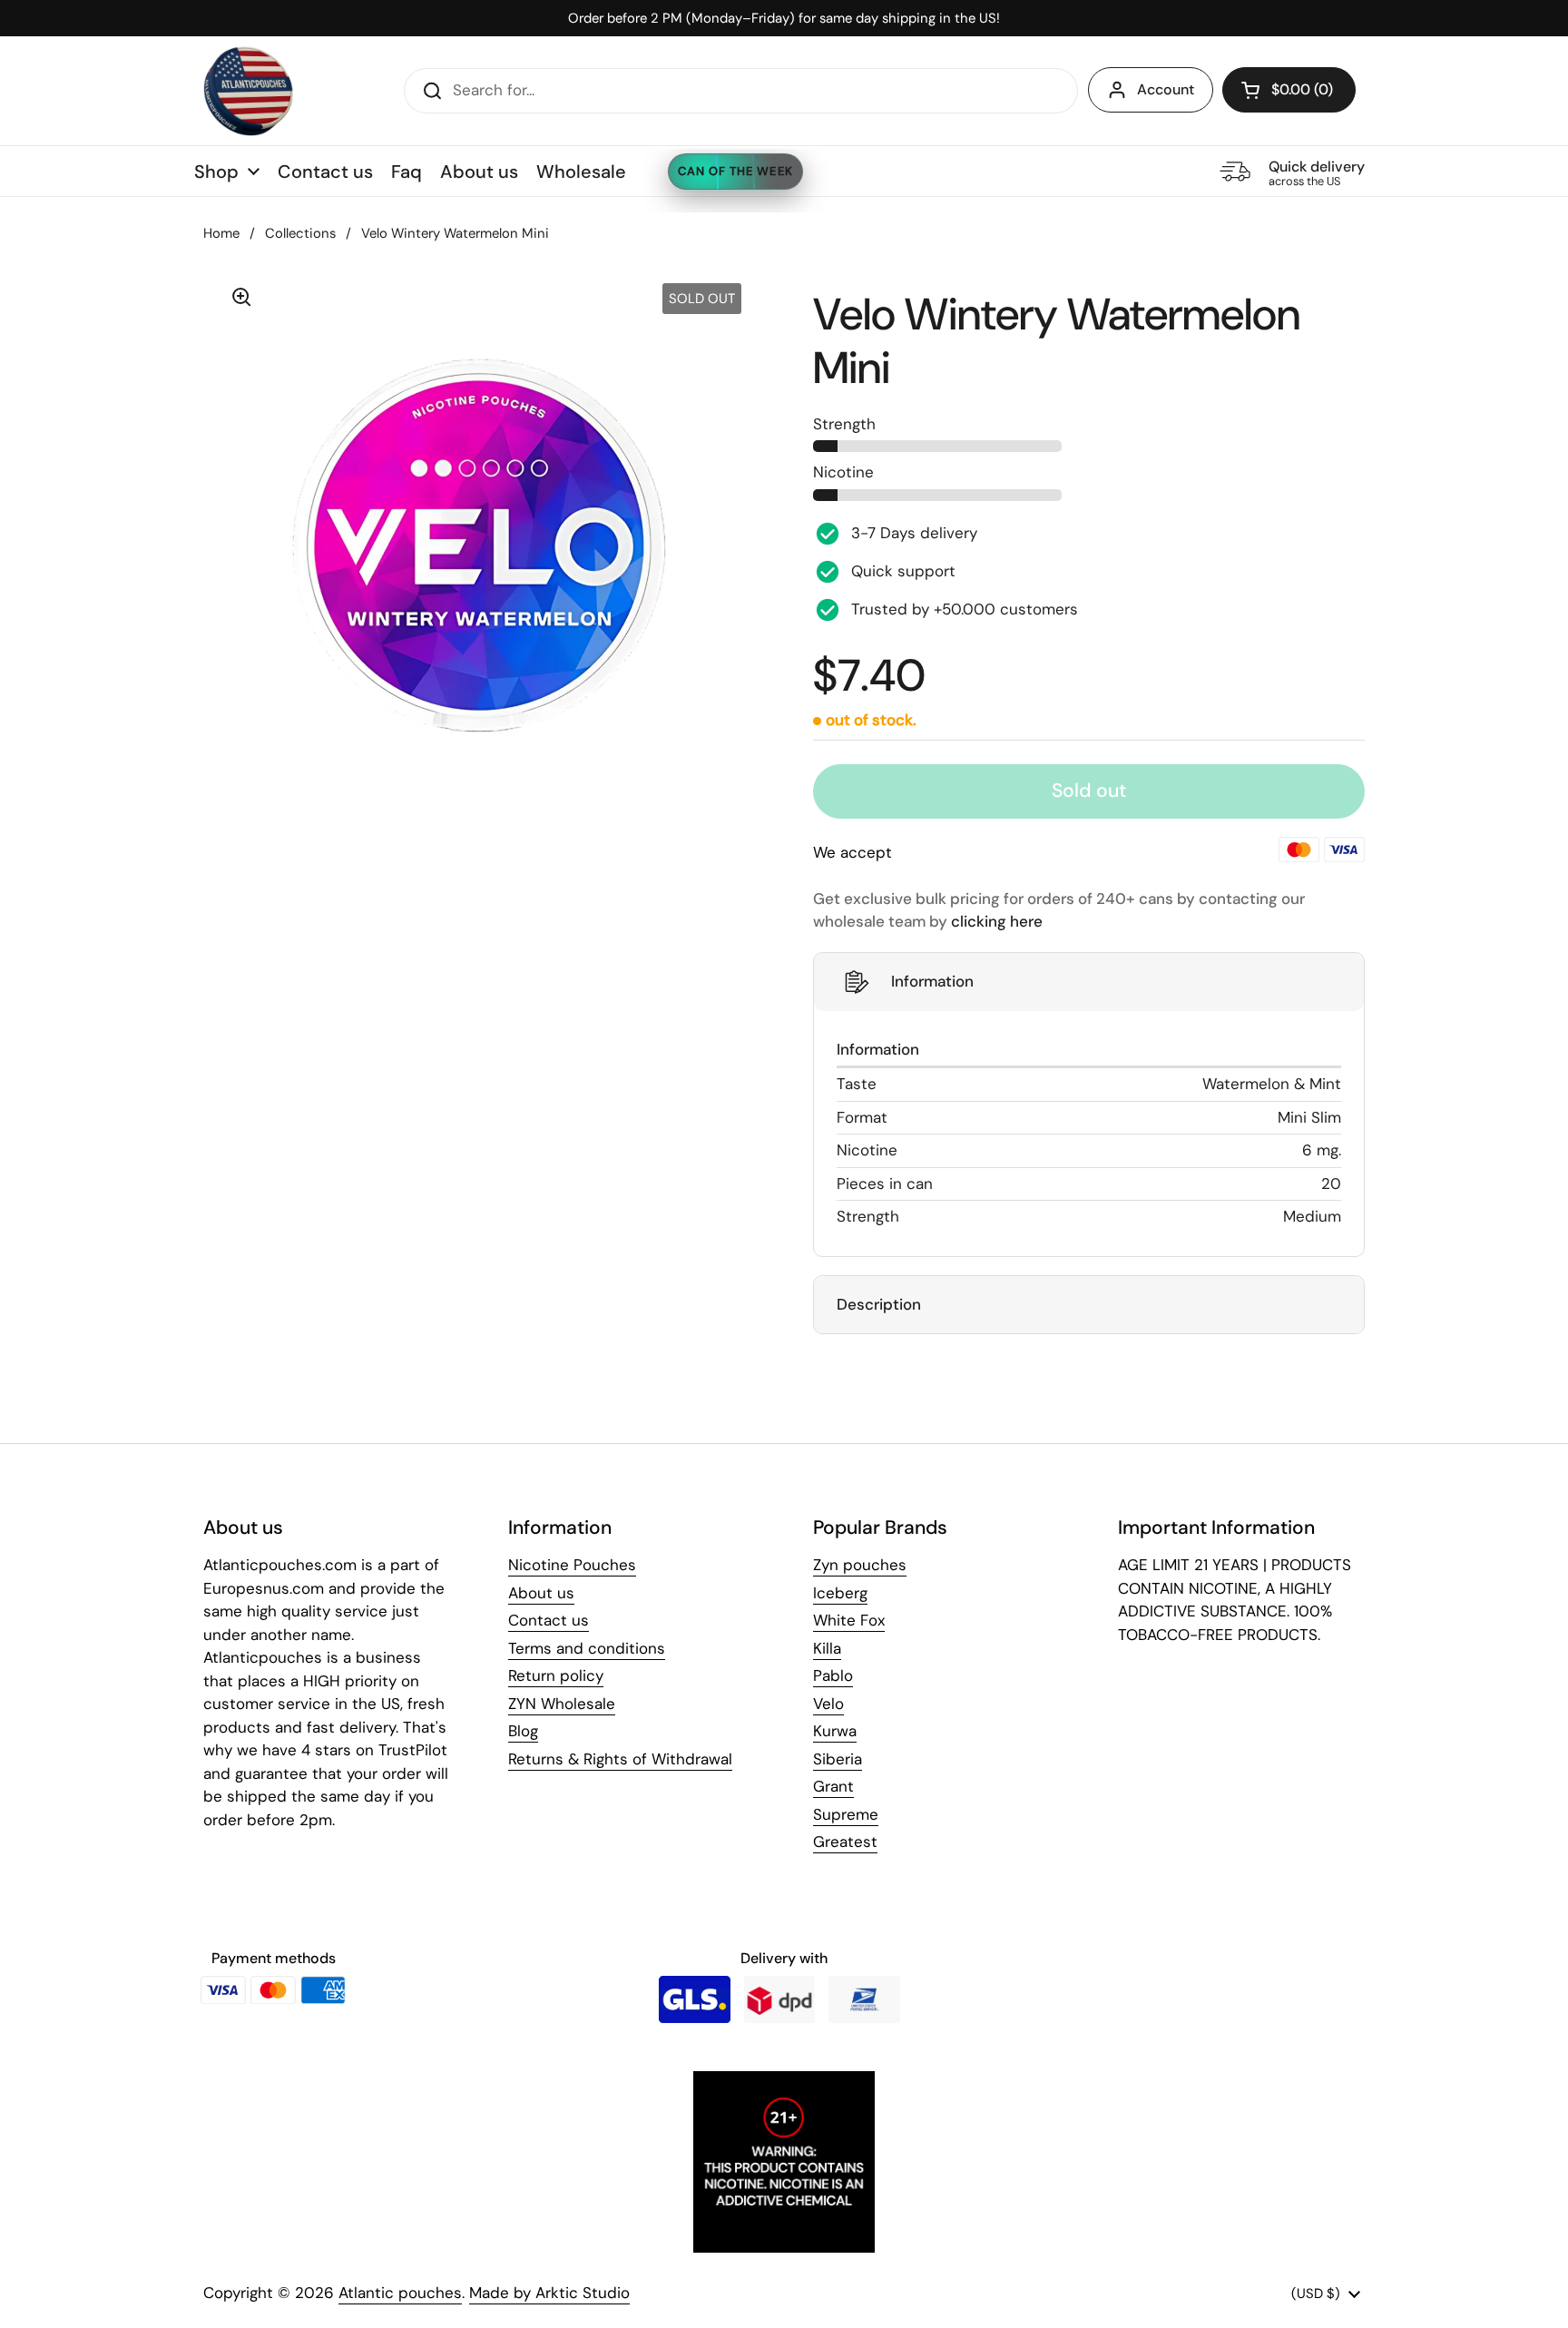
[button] (1289, 90)
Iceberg (840, 1593)
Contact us (549, 1620)
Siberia (838, 1759)
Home (221, 233)
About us (541, 1593)
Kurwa (835, 1731)
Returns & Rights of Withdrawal (620, 1759)
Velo (828, 1704)
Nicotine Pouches (572, 1565)
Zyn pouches (860, 1565)
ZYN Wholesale (562, 1704)
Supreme (846, 1814)
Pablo (833, 1675)
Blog (523, 1731)
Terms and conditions (587, 1648)
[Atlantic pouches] (249, 91)
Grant (833, 1786)
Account (1166, 89)
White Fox (849, 1620)
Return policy (556, 1675)
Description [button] (879, 1304)
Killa (827, 1648)
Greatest (845, 1842)
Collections (300, 233)
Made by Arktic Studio (549, 2293)
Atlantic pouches (400, 2293)
